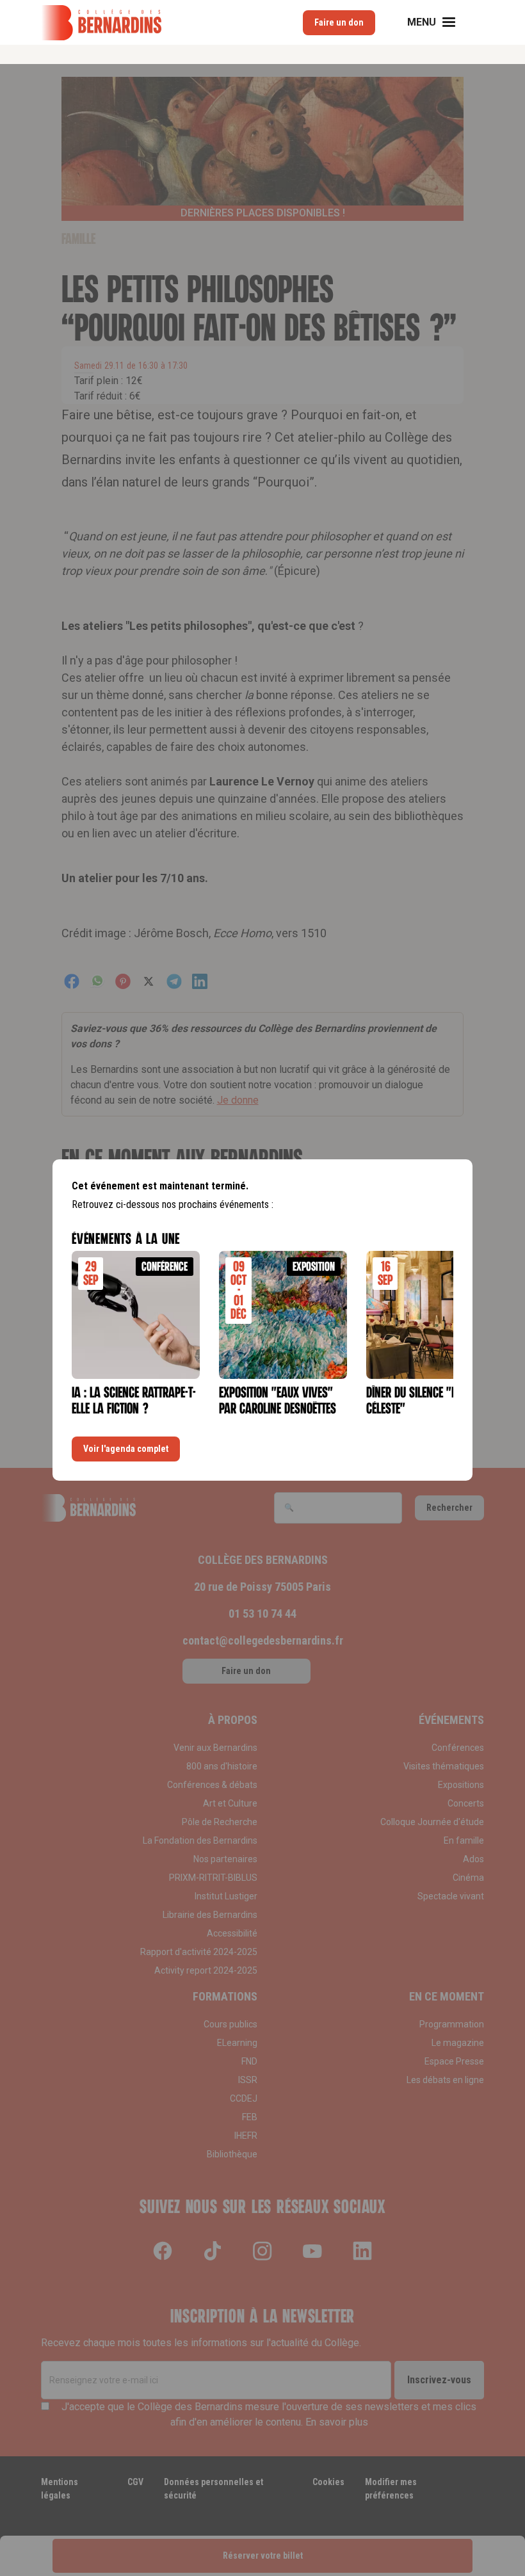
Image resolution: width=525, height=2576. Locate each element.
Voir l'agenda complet (126, 1449)
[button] (439, 22)
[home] (101, 23)
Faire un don (339, 22)
